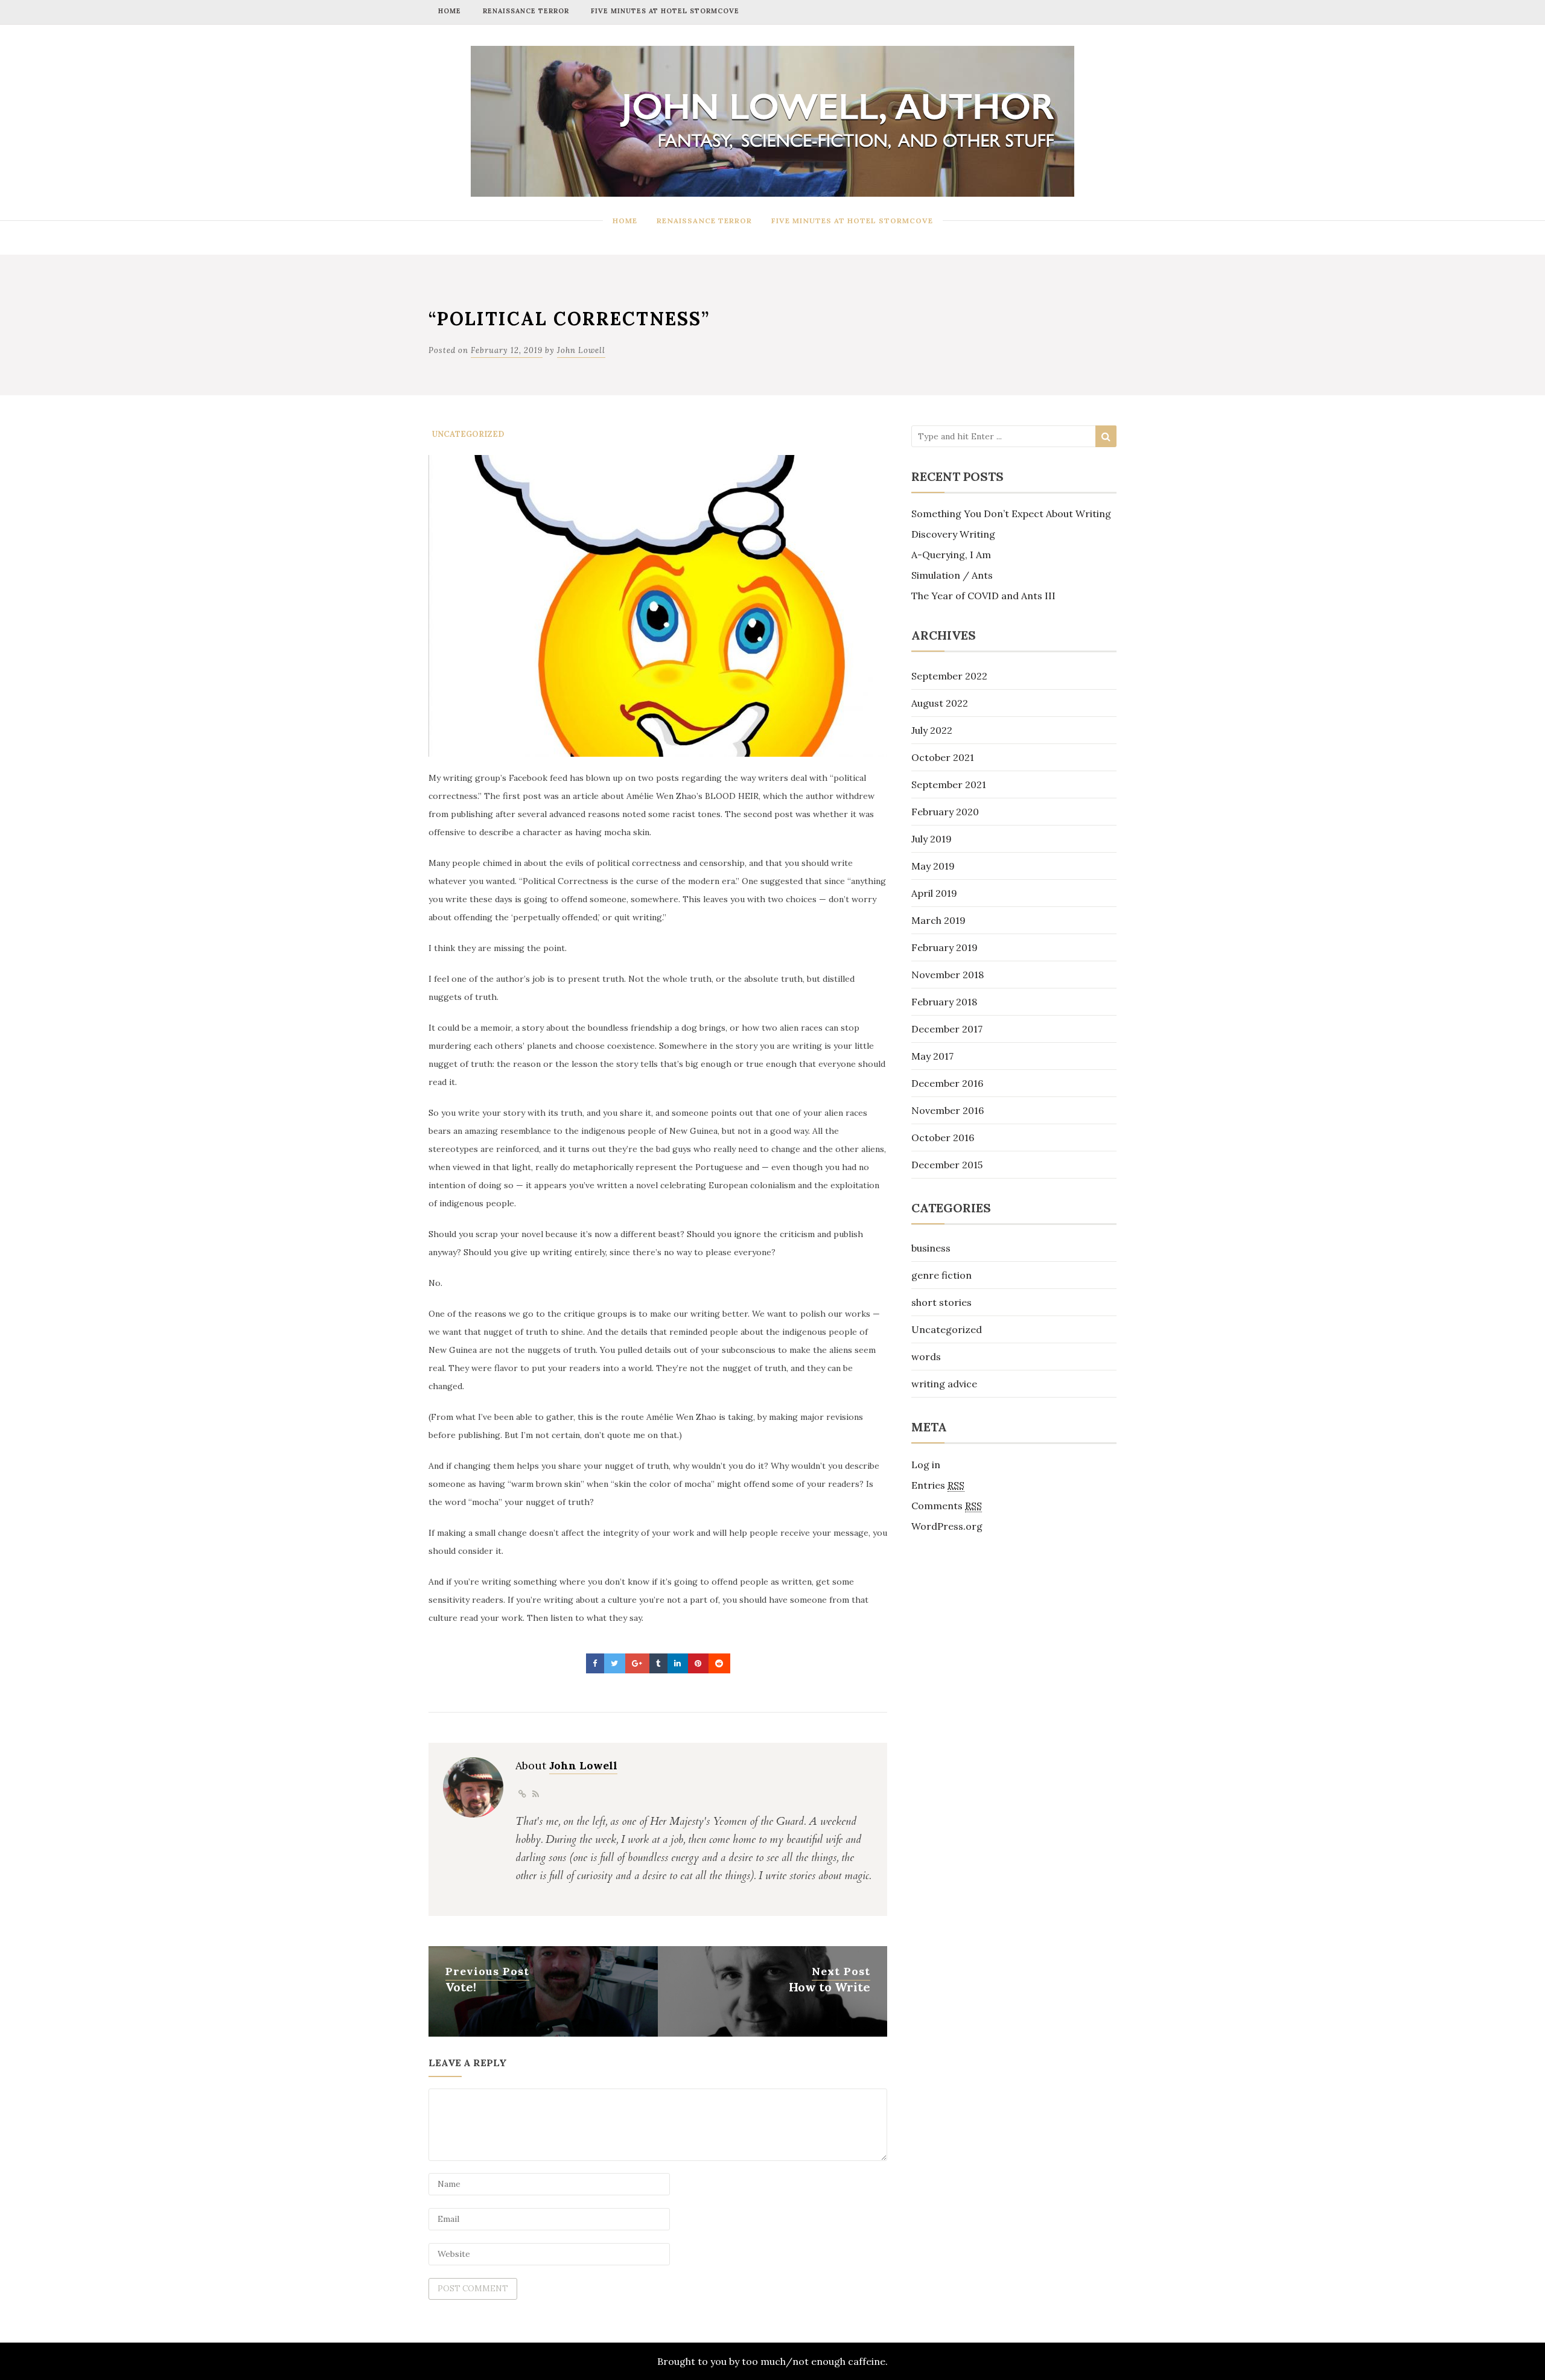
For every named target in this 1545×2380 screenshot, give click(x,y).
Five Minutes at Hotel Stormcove (665, 11)
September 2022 (949, 676)
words (926, 1357)
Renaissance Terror (526, 11)
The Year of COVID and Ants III (983, 596)
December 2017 (947, 1029)
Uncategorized (468, 434)
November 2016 (948, 1110)
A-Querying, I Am (951, 555)
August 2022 (940, 703)
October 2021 (943, 757)
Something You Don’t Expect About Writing (1011, 514)
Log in (926, 1465)
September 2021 (949, 784)
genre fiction (941, 1275)
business (931, 1248)
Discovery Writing (953, 534)
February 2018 (944, 1002)
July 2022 (932, 730)
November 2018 (948, 975)
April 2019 (934, 893)
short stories (941, 1302)
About (566, 1765)
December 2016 (947, 1083)
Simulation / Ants (952, 575)
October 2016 (943, 1137)
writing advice (944, 1384)
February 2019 (945, 947)
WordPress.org (947, 1526)
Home (450, 11)
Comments (947, 1506)
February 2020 (945, 812)
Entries (938, 1485)
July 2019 (932, 839)
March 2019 (938, 920)
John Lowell (581, 350)
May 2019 (933, 866)
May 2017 (932, 1056)
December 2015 (947, 1165)
